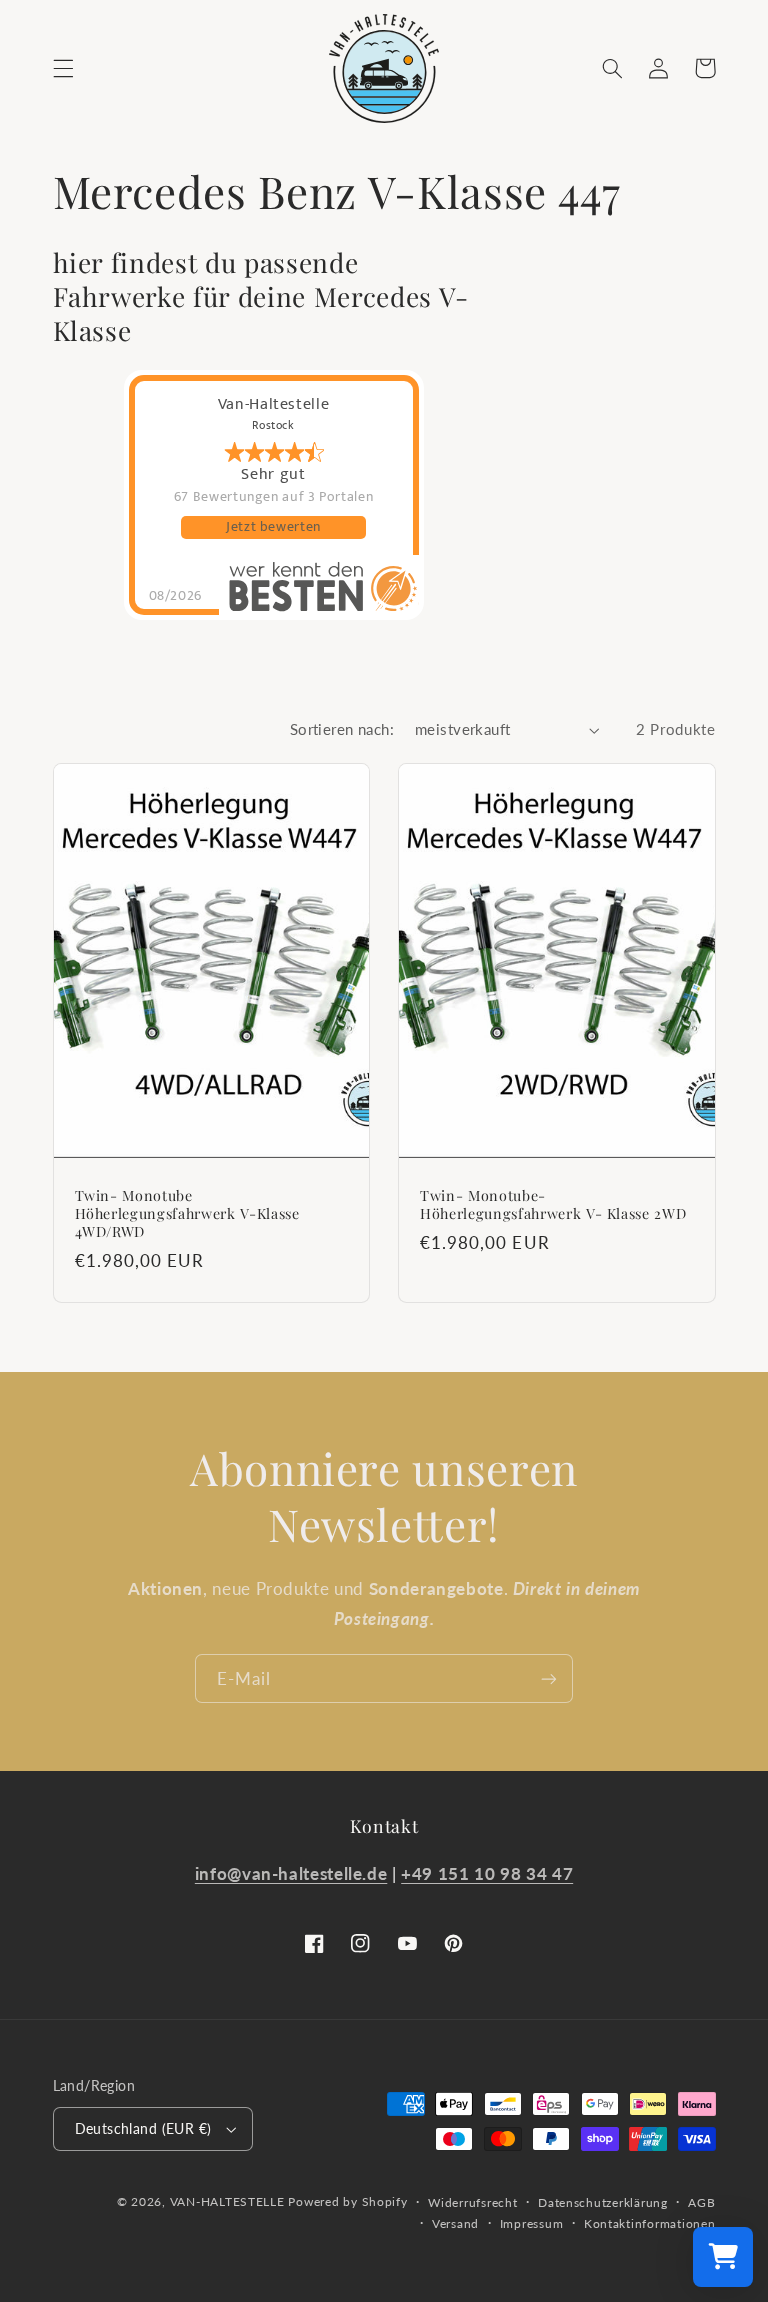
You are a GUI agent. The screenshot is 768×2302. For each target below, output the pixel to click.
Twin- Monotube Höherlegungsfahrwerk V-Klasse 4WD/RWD (187, 1214)
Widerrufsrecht (472, 2202)
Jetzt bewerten (273, 527)
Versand (455, 2223)
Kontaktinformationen (650, 2223)
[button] (63, 68)
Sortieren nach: (342, 729)
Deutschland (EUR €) (143, 2129)
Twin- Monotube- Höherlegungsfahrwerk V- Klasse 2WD (553, 1205)
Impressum (532, 2223)
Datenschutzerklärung (603, 2202)
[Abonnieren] (549, 1678)
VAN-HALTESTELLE (227, 2201)
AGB (701, 2202)
